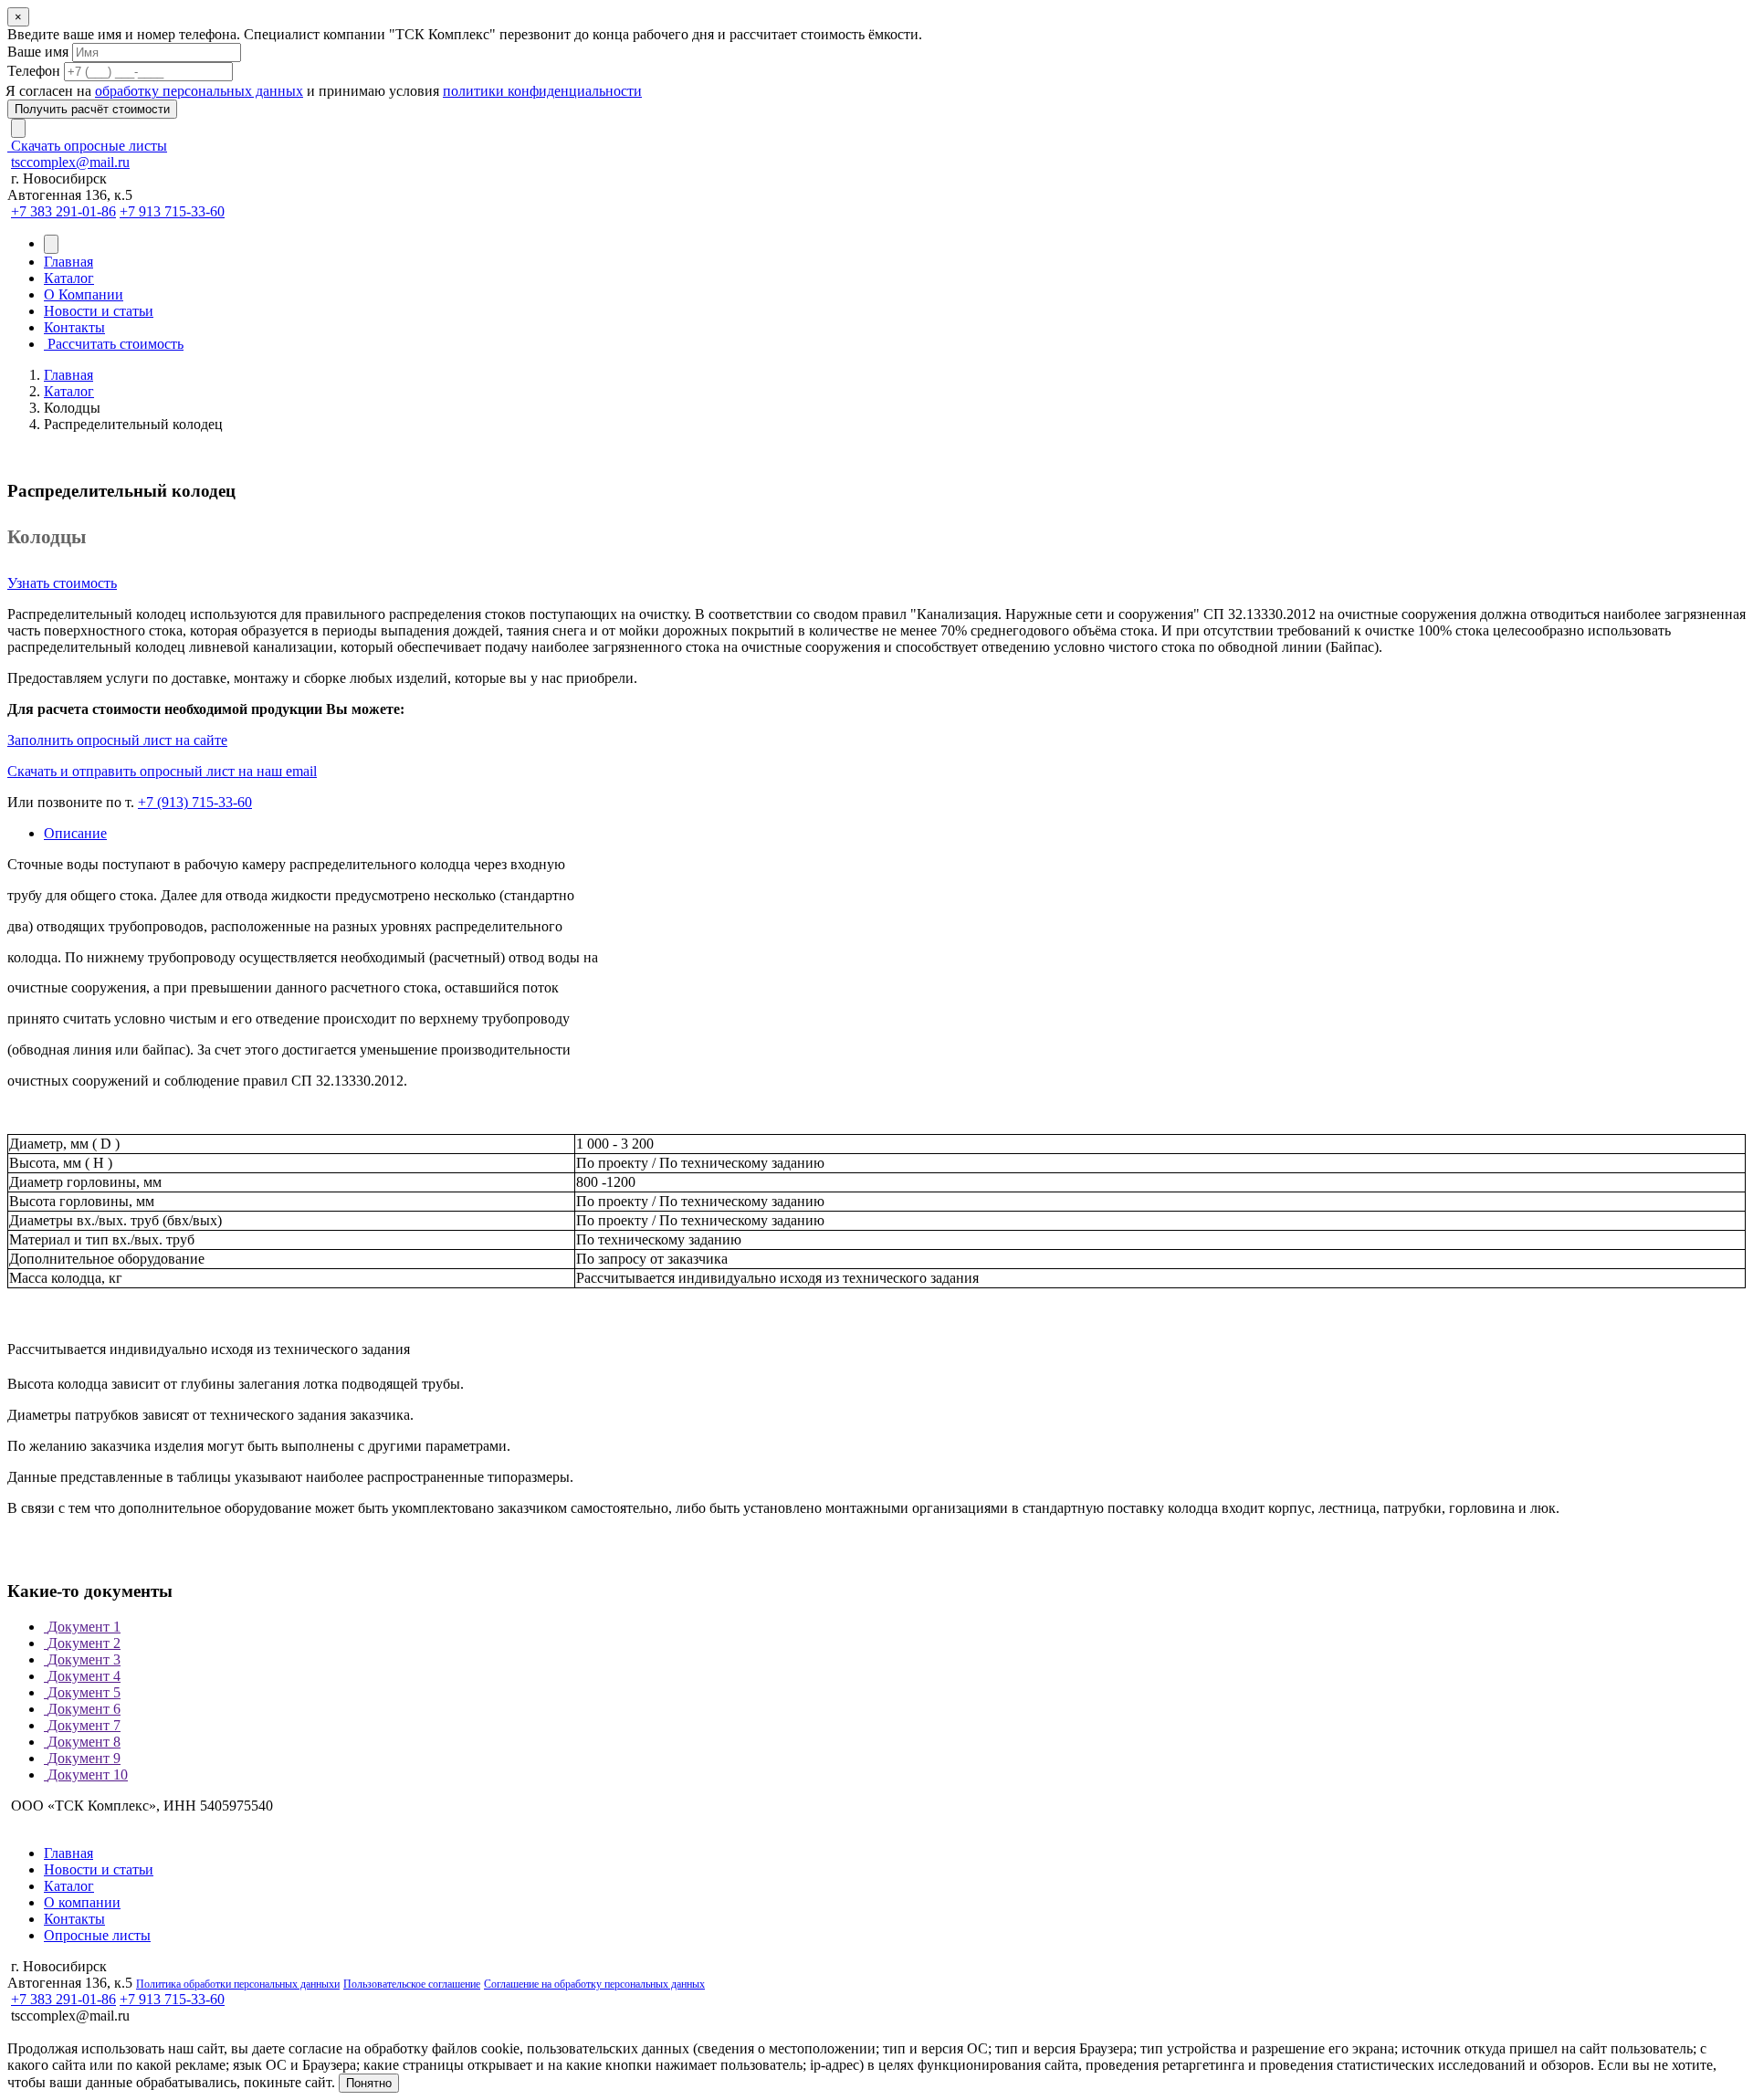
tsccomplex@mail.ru (70, 162)
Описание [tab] (75, 833)
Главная (68, 262)
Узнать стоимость (62, 583)
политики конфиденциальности (542, 91)
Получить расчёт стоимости (92, 109)
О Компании (84, 294)
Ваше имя (38, 52)
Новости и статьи (99, 311)
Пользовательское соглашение (412, 1984)
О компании (82, 1902)
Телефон (34, 71)
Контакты (74, 327)
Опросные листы (97, 1935)
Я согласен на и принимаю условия (325, 91)
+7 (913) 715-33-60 (195, 802)
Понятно (369, 2083)
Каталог (69, 278)
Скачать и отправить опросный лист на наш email (162, 771)
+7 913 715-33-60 (172, 211)
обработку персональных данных (199, 91)
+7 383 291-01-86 (63, 211)
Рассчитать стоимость (114, 344)
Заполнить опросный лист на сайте (117, 740)
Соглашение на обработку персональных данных (594, 1984)
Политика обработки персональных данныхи (238, 1984)
